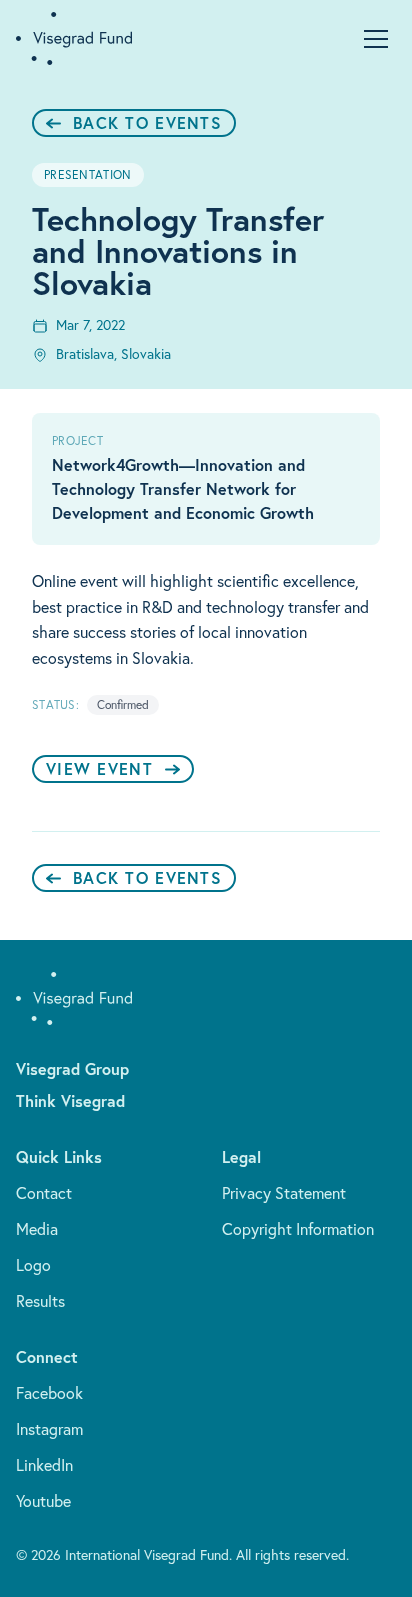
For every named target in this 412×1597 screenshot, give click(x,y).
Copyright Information (298, 1229)
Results (40, 1301)
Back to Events (147, 122)
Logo (33, 1265)
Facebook (49, 1393)
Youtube (43, 1501)
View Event (99, 768)
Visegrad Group (72, 1068)
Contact (44, 1193)
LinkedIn (44, 1465)
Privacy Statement (284, 1193)
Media (37, 1229)
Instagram (49, 1429)
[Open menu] (376, 39)
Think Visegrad (70, 1100)
